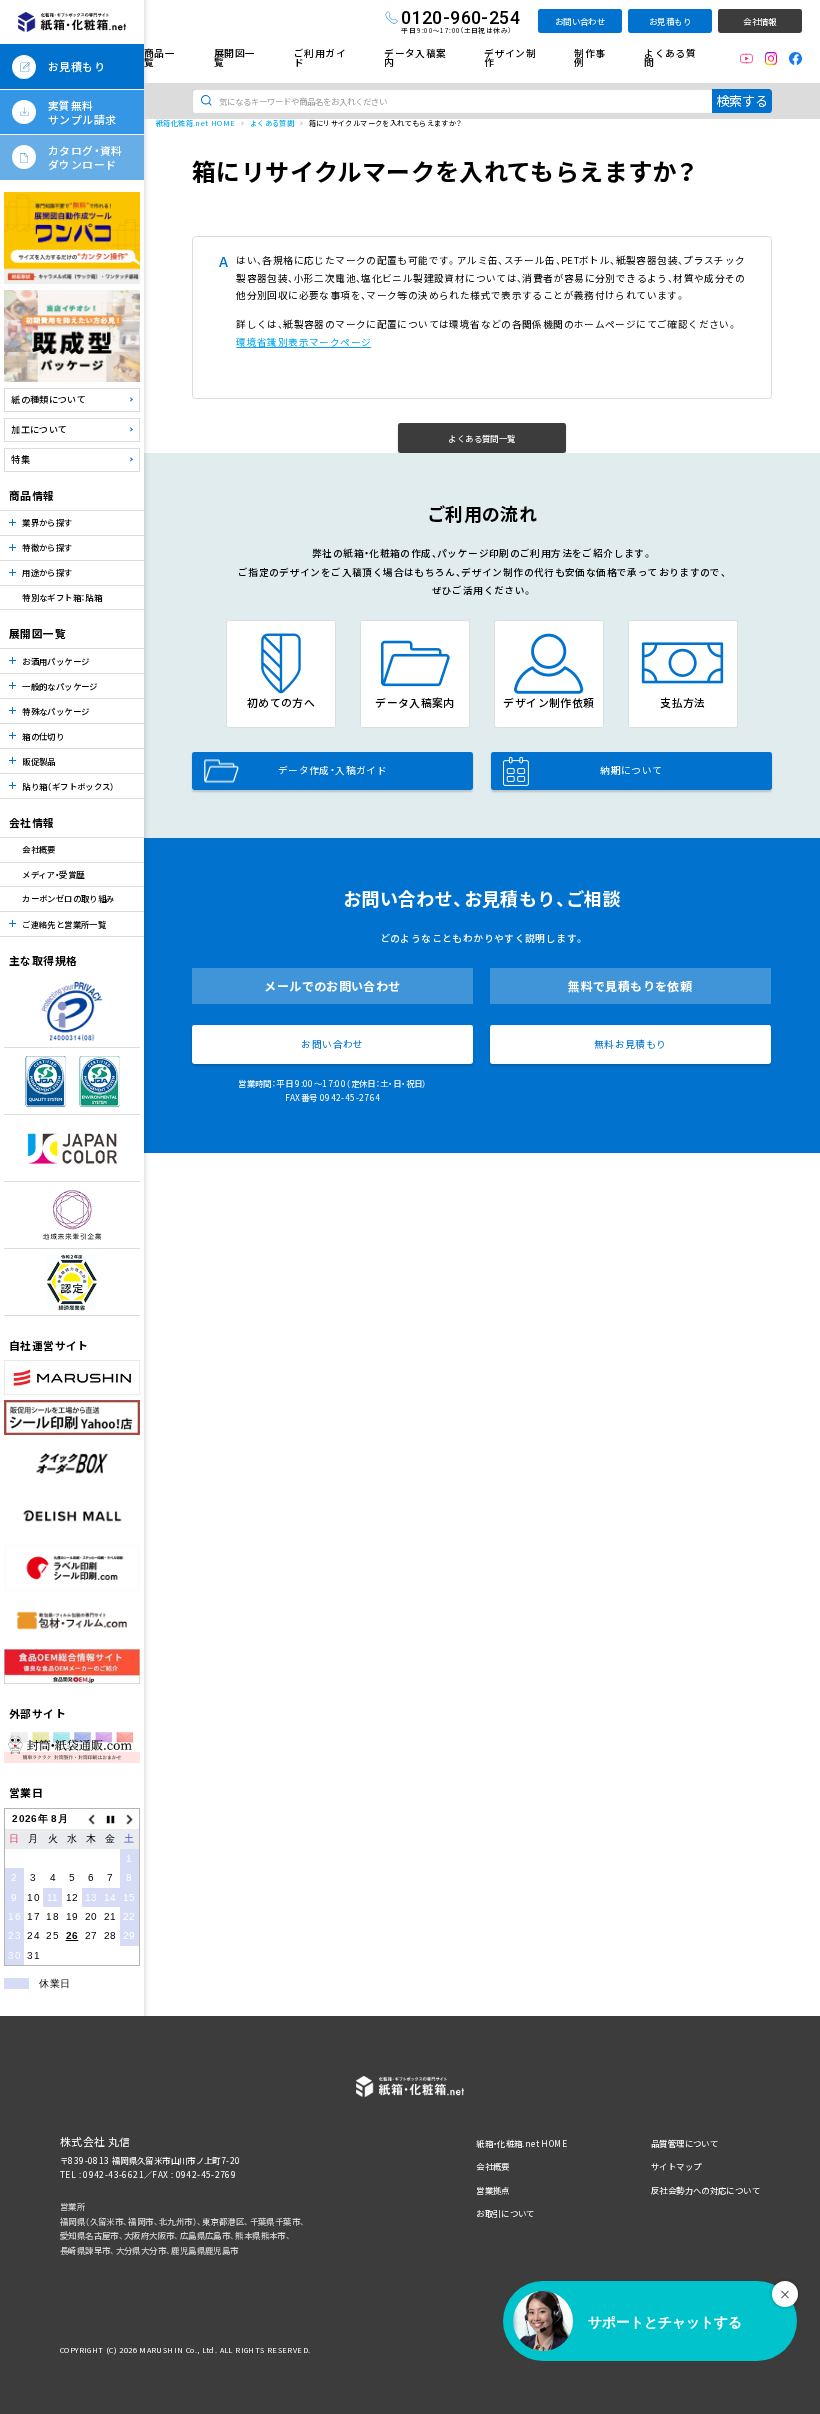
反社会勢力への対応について (705, 2190)
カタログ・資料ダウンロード (85, 157)
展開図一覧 (235, 58)
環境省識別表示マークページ (303, 342)
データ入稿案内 (415, 58)
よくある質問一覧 (481, 438)
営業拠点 (493, 2190)
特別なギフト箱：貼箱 (62, 597)
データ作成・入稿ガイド (332, 770)
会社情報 (760, 21)
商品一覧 (159, 58)
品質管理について (684, 2143)
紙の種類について (48, 399)
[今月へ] (110, 1819)
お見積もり (670, 21)
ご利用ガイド (320, 58)
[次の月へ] (129, 1819)
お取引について (505, 2213)
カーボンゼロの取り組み (68, 898)
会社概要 (39, 849)
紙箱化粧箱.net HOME (195, 123)
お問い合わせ (580, 21)
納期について (631, 770)
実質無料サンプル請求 (82, 112)
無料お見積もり (630, 1044)
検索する (742, 100)
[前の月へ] (91, 1819)
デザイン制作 (510, 58)
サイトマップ (676, 2166)
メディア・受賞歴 (53, 874)
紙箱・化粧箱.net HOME (521, 2143)
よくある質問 (670, 58)
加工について (39, 429)
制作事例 (589, 58)
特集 (20, 459)
